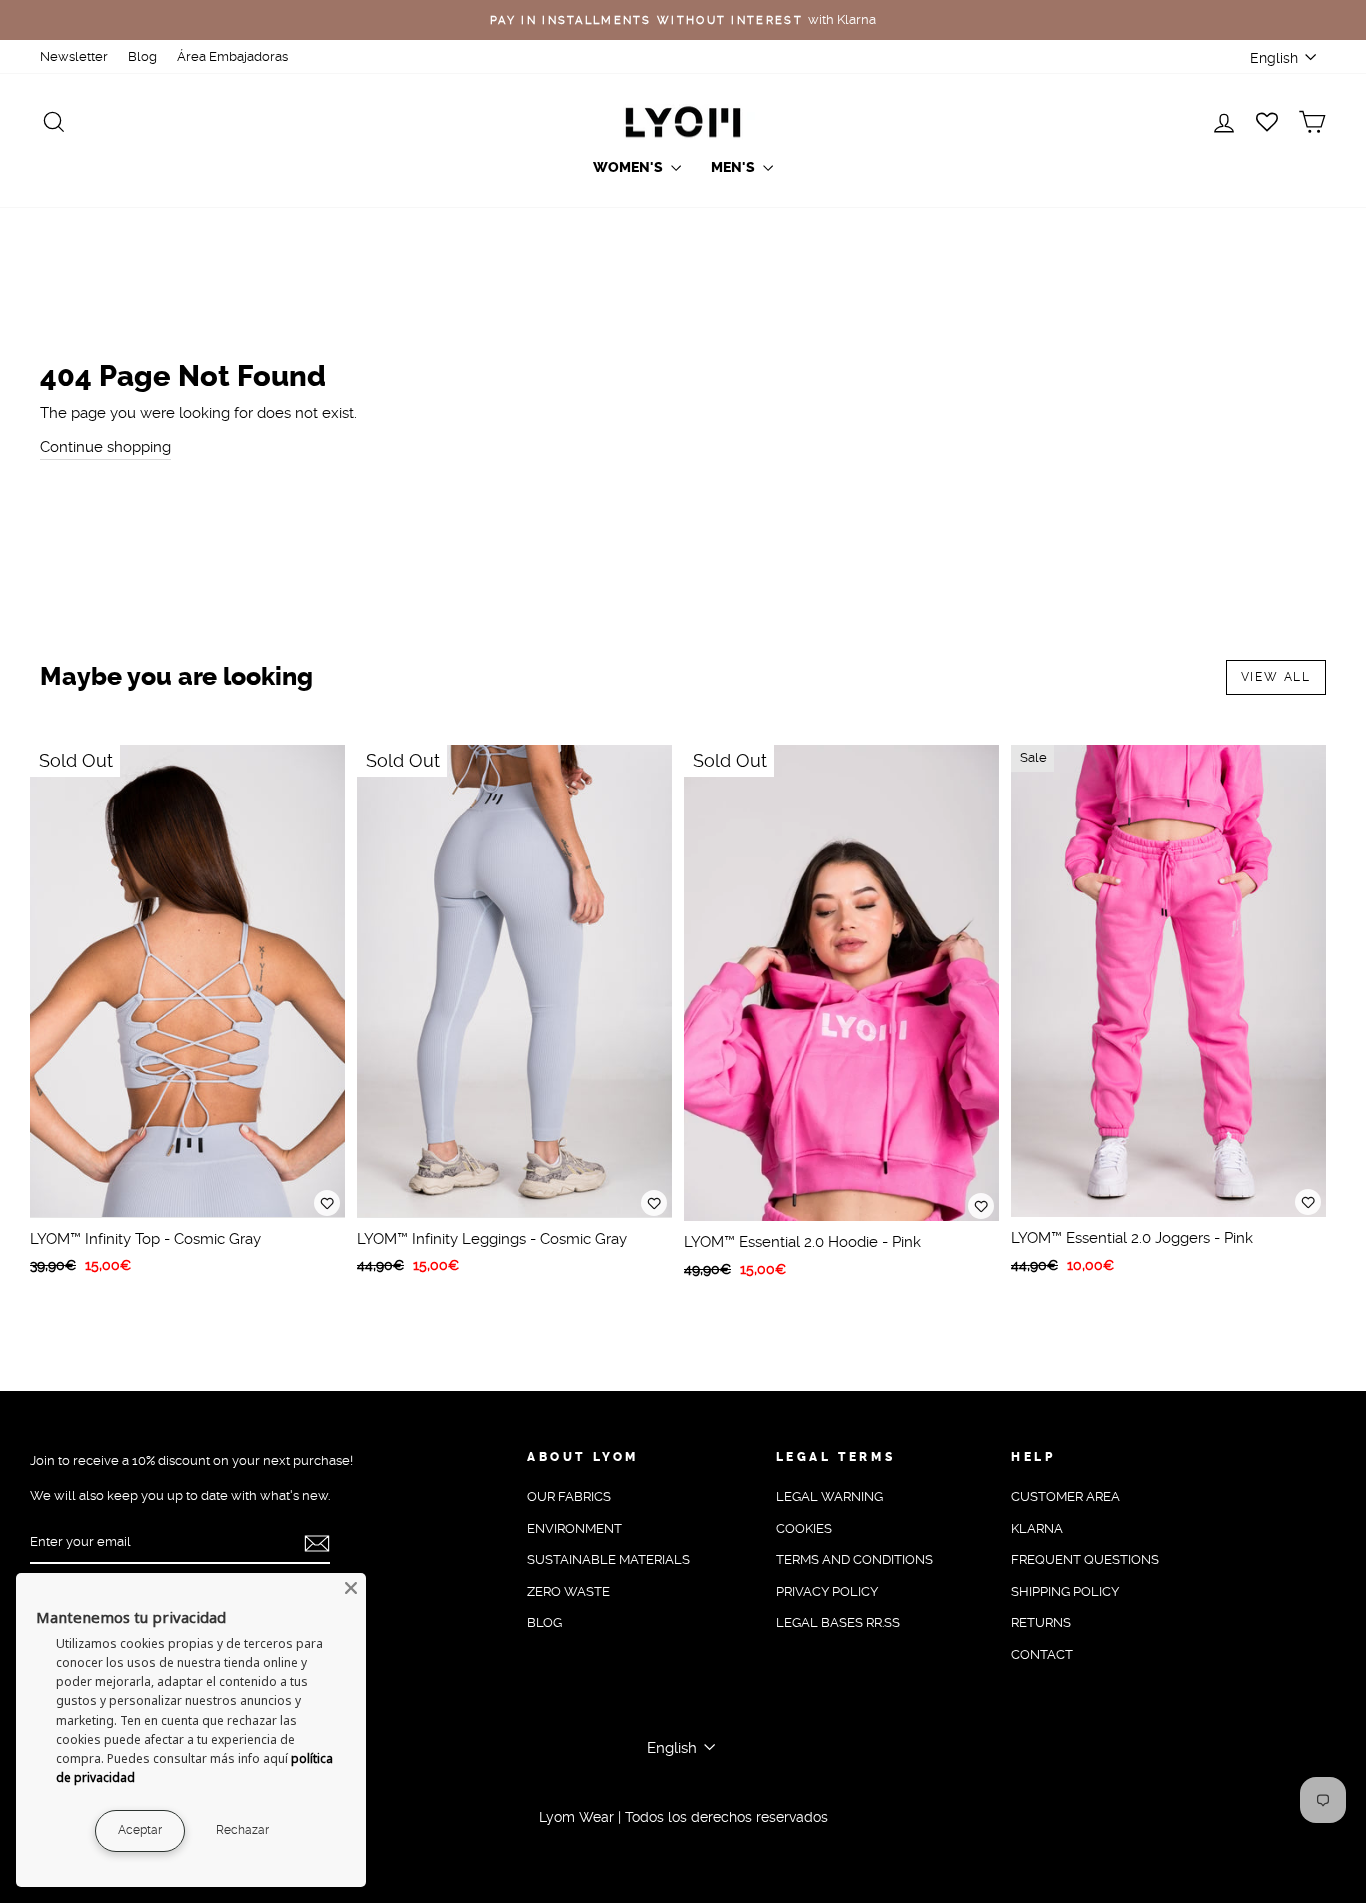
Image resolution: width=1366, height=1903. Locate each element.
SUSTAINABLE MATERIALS (608, 1559)
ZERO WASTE (568, 1591)
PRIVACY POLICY (827, 1591)
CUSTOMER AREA (1065, 1496)
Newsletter (74, 56)
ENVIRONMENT (574, 1528)
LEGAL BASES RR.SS (838, 1622)
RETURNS (1041, 1622)
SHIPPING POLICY (1065, 1591)
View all (1276, 677)
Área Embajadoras (232, 56)
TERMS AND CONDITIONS (854, 1559)
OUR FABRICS (569, 1496)
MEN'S (734, 167)
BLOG (544, 1622)
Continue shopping (105, 447)
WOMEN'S (629, 167)
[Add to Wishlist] (327, 1203)
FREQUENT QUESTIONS (1085, 1559)
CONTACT (1042, 1654)
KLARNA (1037, 1528)
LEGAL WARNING (829, 1496)
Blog (142, 56)
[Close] (351, 1588)
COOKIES (804, 1528)
